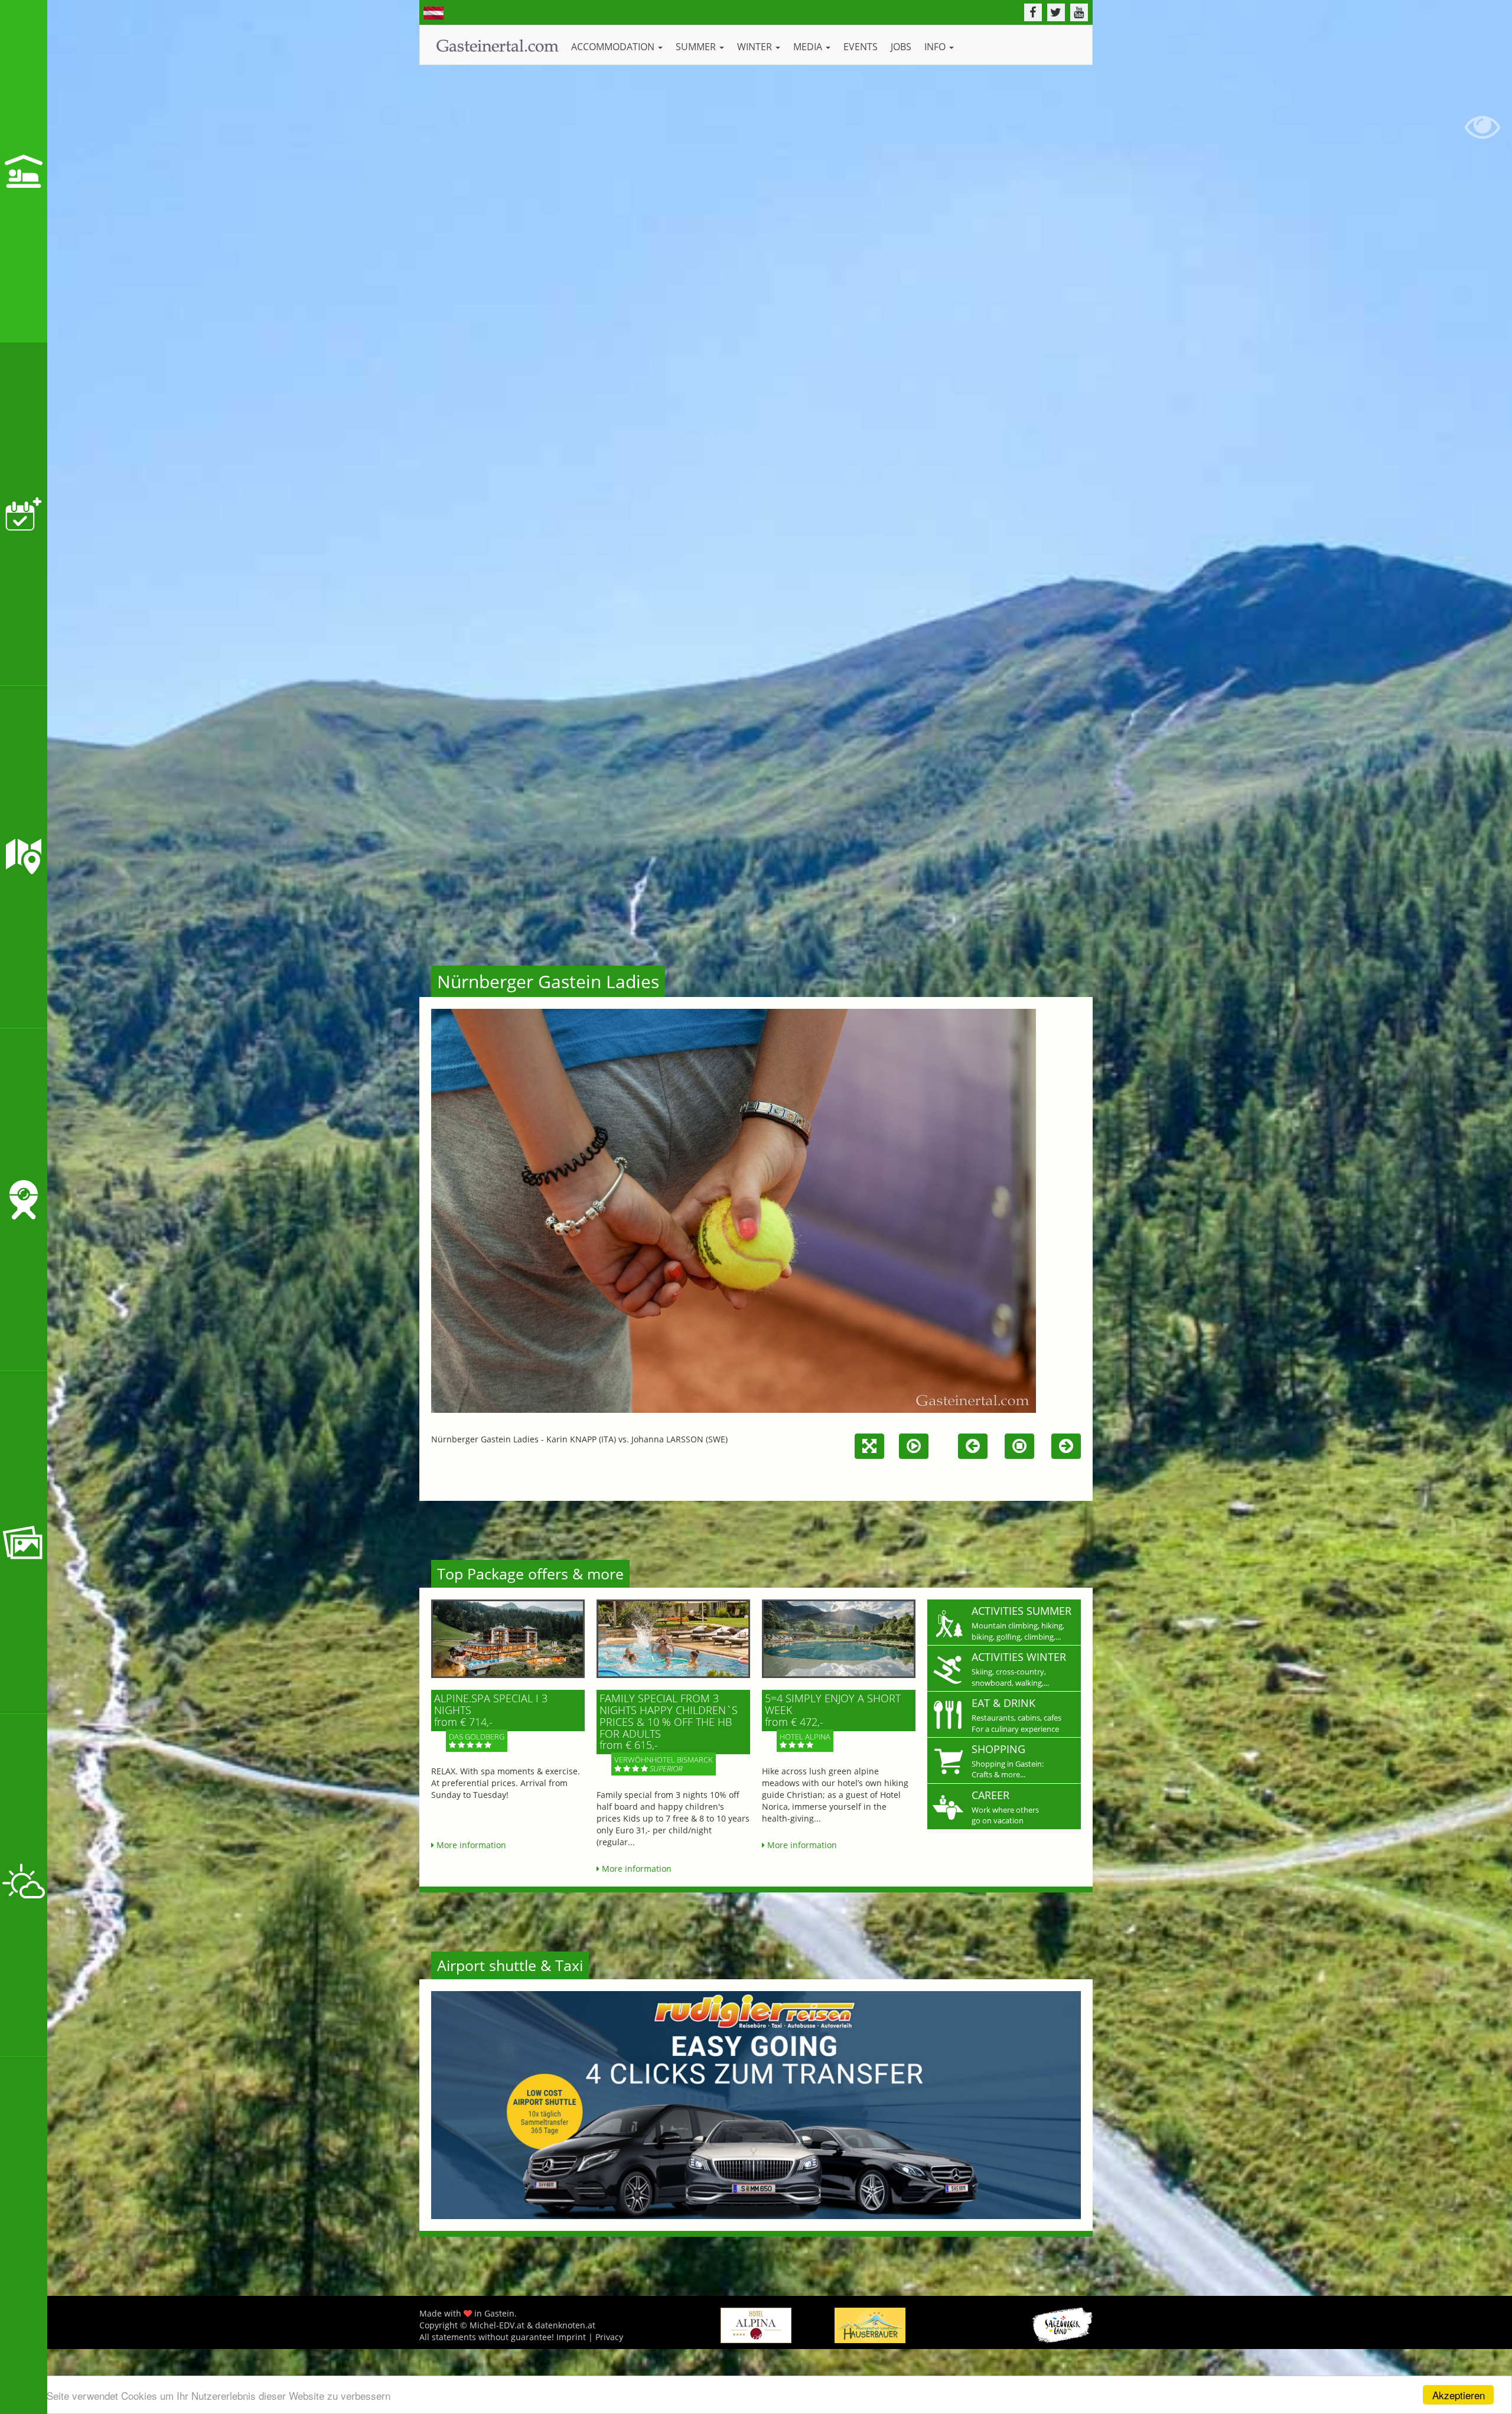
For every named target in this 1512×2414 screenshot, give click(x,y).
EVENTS (861, 47)
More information (470, 1845)
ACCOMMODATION (614, 47)
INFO (936, 47)
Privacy (609, 2337)
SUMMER (697, 47)
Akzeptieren (1459, 2395)
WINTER (756, 47)
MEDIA (809, 47)
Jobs (901, 47)
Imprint (571, 2337)
